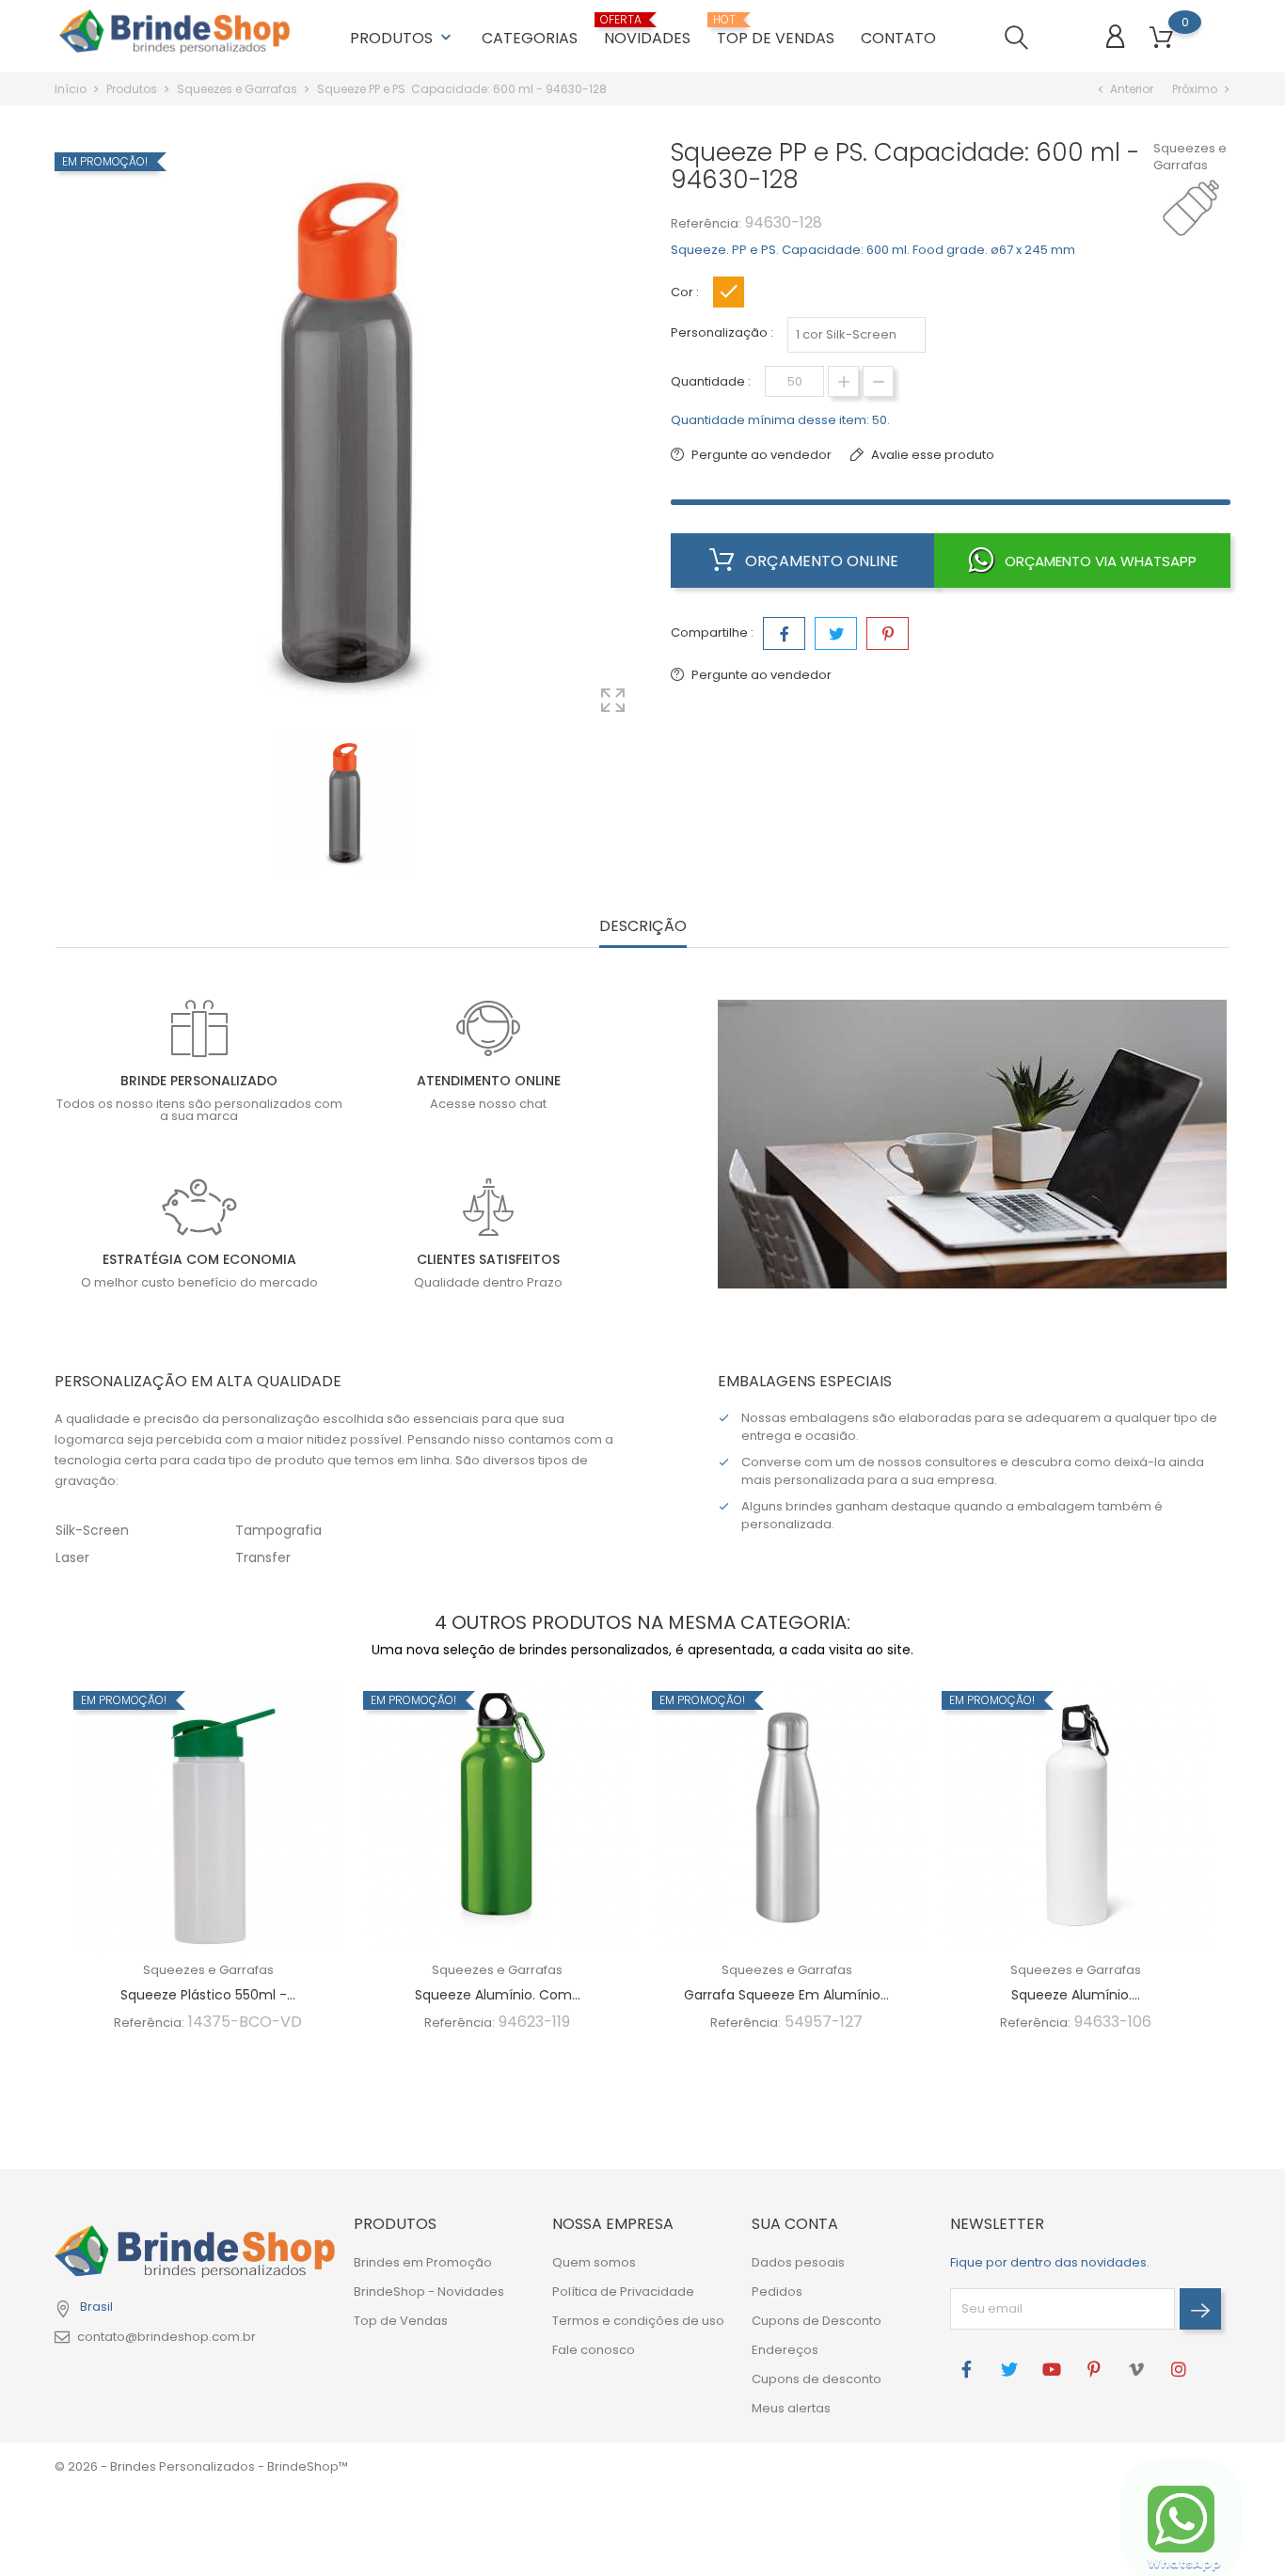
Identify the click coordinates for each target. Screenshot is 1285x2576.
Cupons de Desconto (817, 2321)
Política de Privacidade (623, 2292)
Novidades (647, 31)
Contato (898, 38)
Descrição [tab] (643, 927)
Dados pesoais (798, 2262)
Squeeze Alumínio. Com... (498, 1995)
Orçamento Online (820, 561)
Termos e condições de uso (638, 2321)
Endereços (785, 2350)
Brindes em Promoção (423, 2262)
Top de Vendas (401, 2321)
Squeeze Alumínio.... (1076, 1995)
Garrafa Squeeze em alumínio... (786, 1995)
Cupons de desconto (817, 2379)
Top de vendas (776, 31)
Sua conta (795, 2224)
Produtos (403, 38)
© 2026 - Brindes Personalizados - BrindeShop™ (201, 2466)
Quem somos (594, 2262)
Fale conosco (594, 2350)
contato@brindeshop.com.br (167, 2337)
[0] (1161, 38)
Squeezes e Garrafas (1190, 157)
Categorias (530, 38)
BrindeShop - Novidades (429, 2292)
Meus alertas (791, 2408)
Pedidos (777, 2292)
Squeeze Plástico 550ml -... (208, 1995)
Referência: (706, 223)
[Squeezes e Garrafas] (1200, 208)
